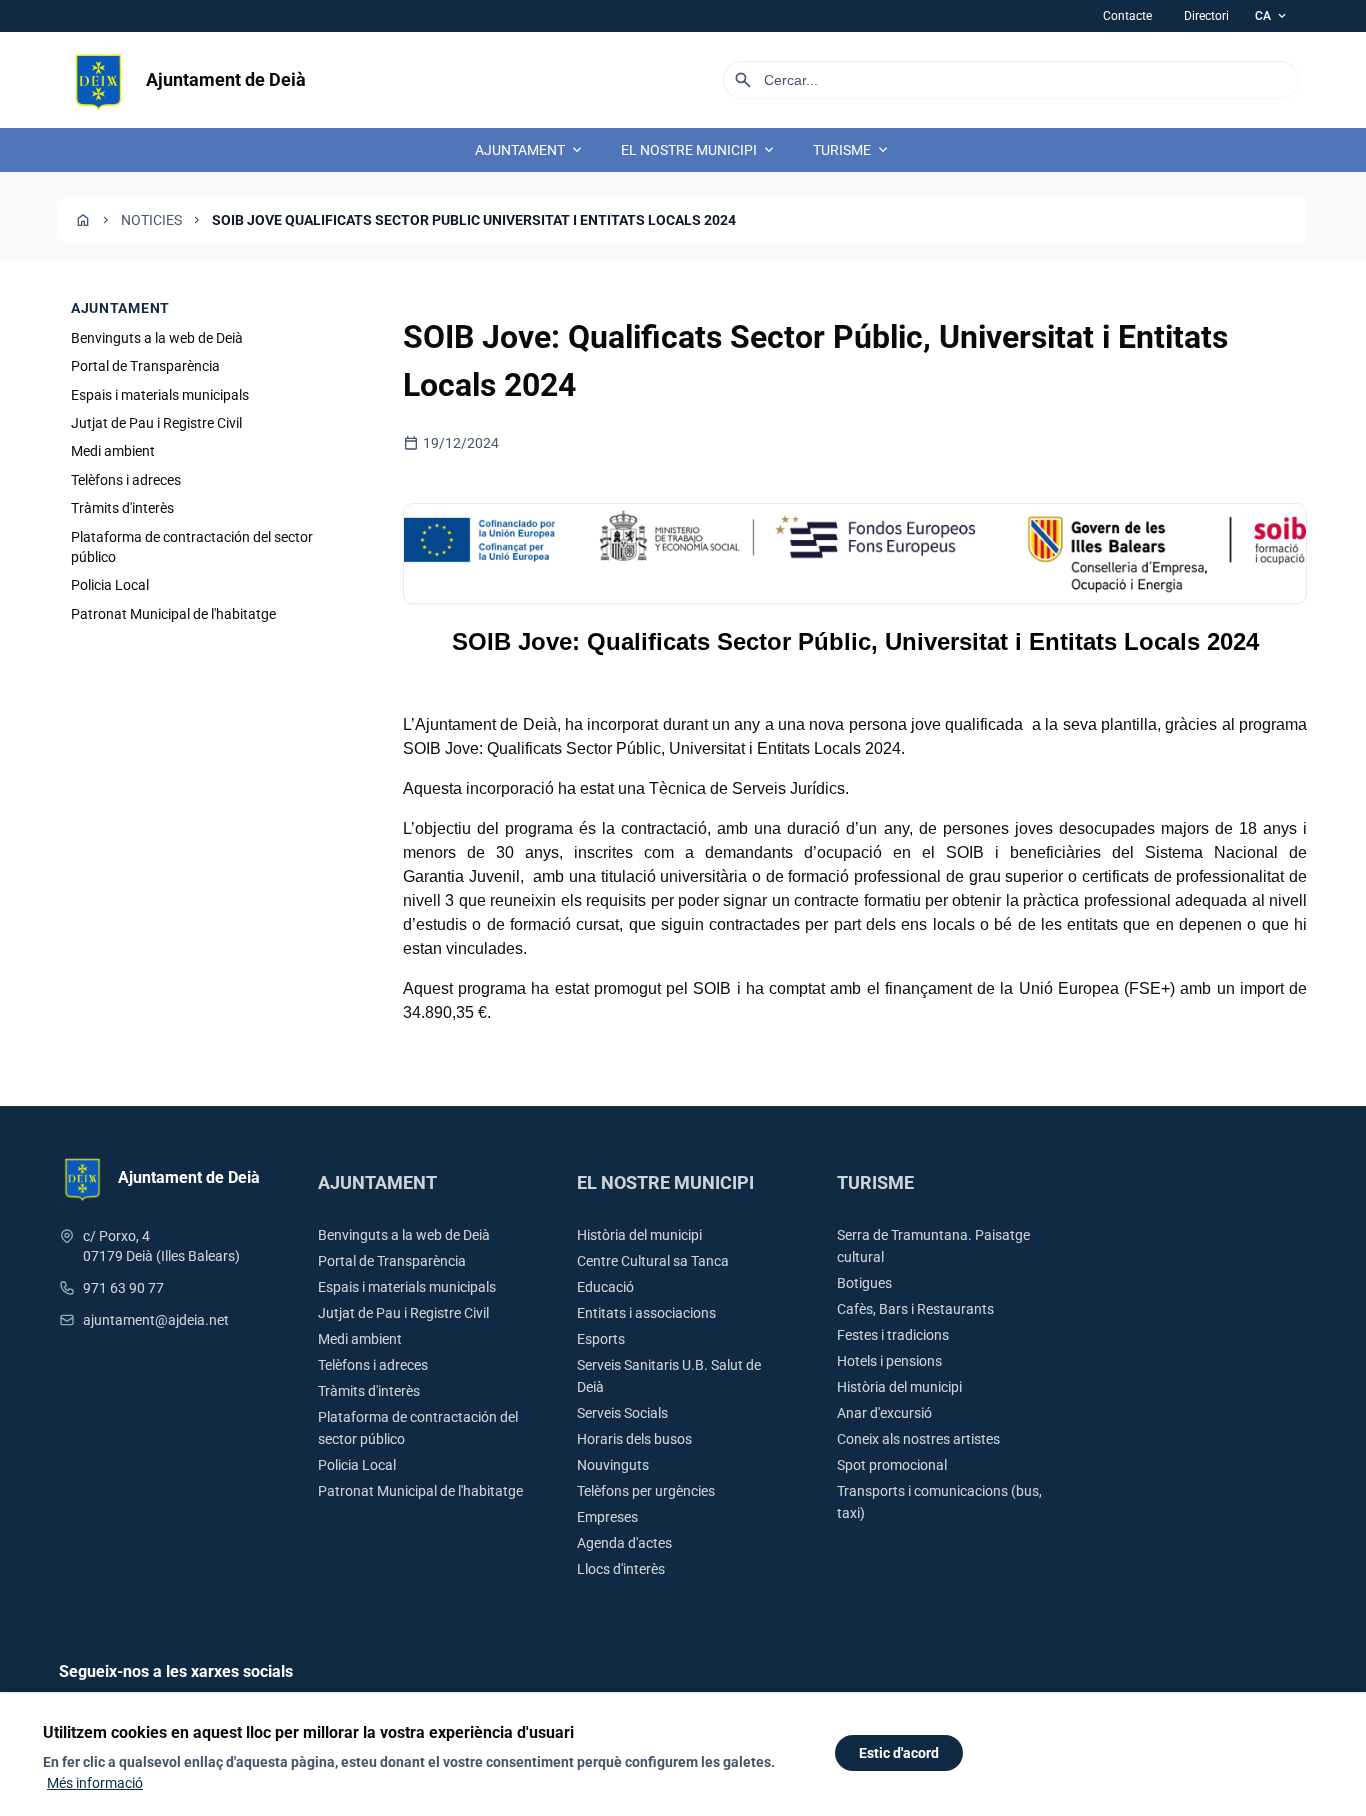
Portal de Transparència (145, 366)
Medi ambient (113, 452)
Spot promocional (892, 1465)
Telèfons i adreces (126, 480)
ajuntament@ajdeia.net (156, 1320)
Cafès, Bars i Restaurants (915, 1309)
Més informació (95, 1783)
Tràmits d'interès (122, 508)
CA (1272, 16)
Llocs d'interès (621, 1569)
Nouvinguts (613, 1465)
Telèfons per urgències (646, 1491)
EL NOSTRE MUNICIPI (699, 150)
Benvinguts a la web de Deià (157, 338)
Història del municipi (639, 1235)
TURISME (852, 150)
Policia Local (110, 586)
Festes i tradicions (893, 1335)
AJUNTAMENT (530, 150)
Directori (1206, 16)
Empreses (607, 1517)
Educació (605, 1287)
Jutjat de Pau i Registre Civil (156, 423)
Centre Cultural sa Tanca (653, 1261)
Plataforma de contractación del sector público (192, 547)
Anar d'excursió (884, 1413)
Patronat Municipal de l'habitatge (173, 614)
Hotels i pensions (889, 1361)
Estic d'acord (899, 1753)
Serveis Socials (622, 1413)
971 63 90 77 (123, 1288)
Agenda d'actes (624, 1543)
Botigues (864, 1283)
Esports (601, 1339)
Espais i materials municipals (160, 395)
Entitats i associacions (646, 1313)
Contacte (1127, 16)
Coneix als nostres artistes (918, 1439)
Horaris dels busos (634, 1439)
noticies (151, 220)
